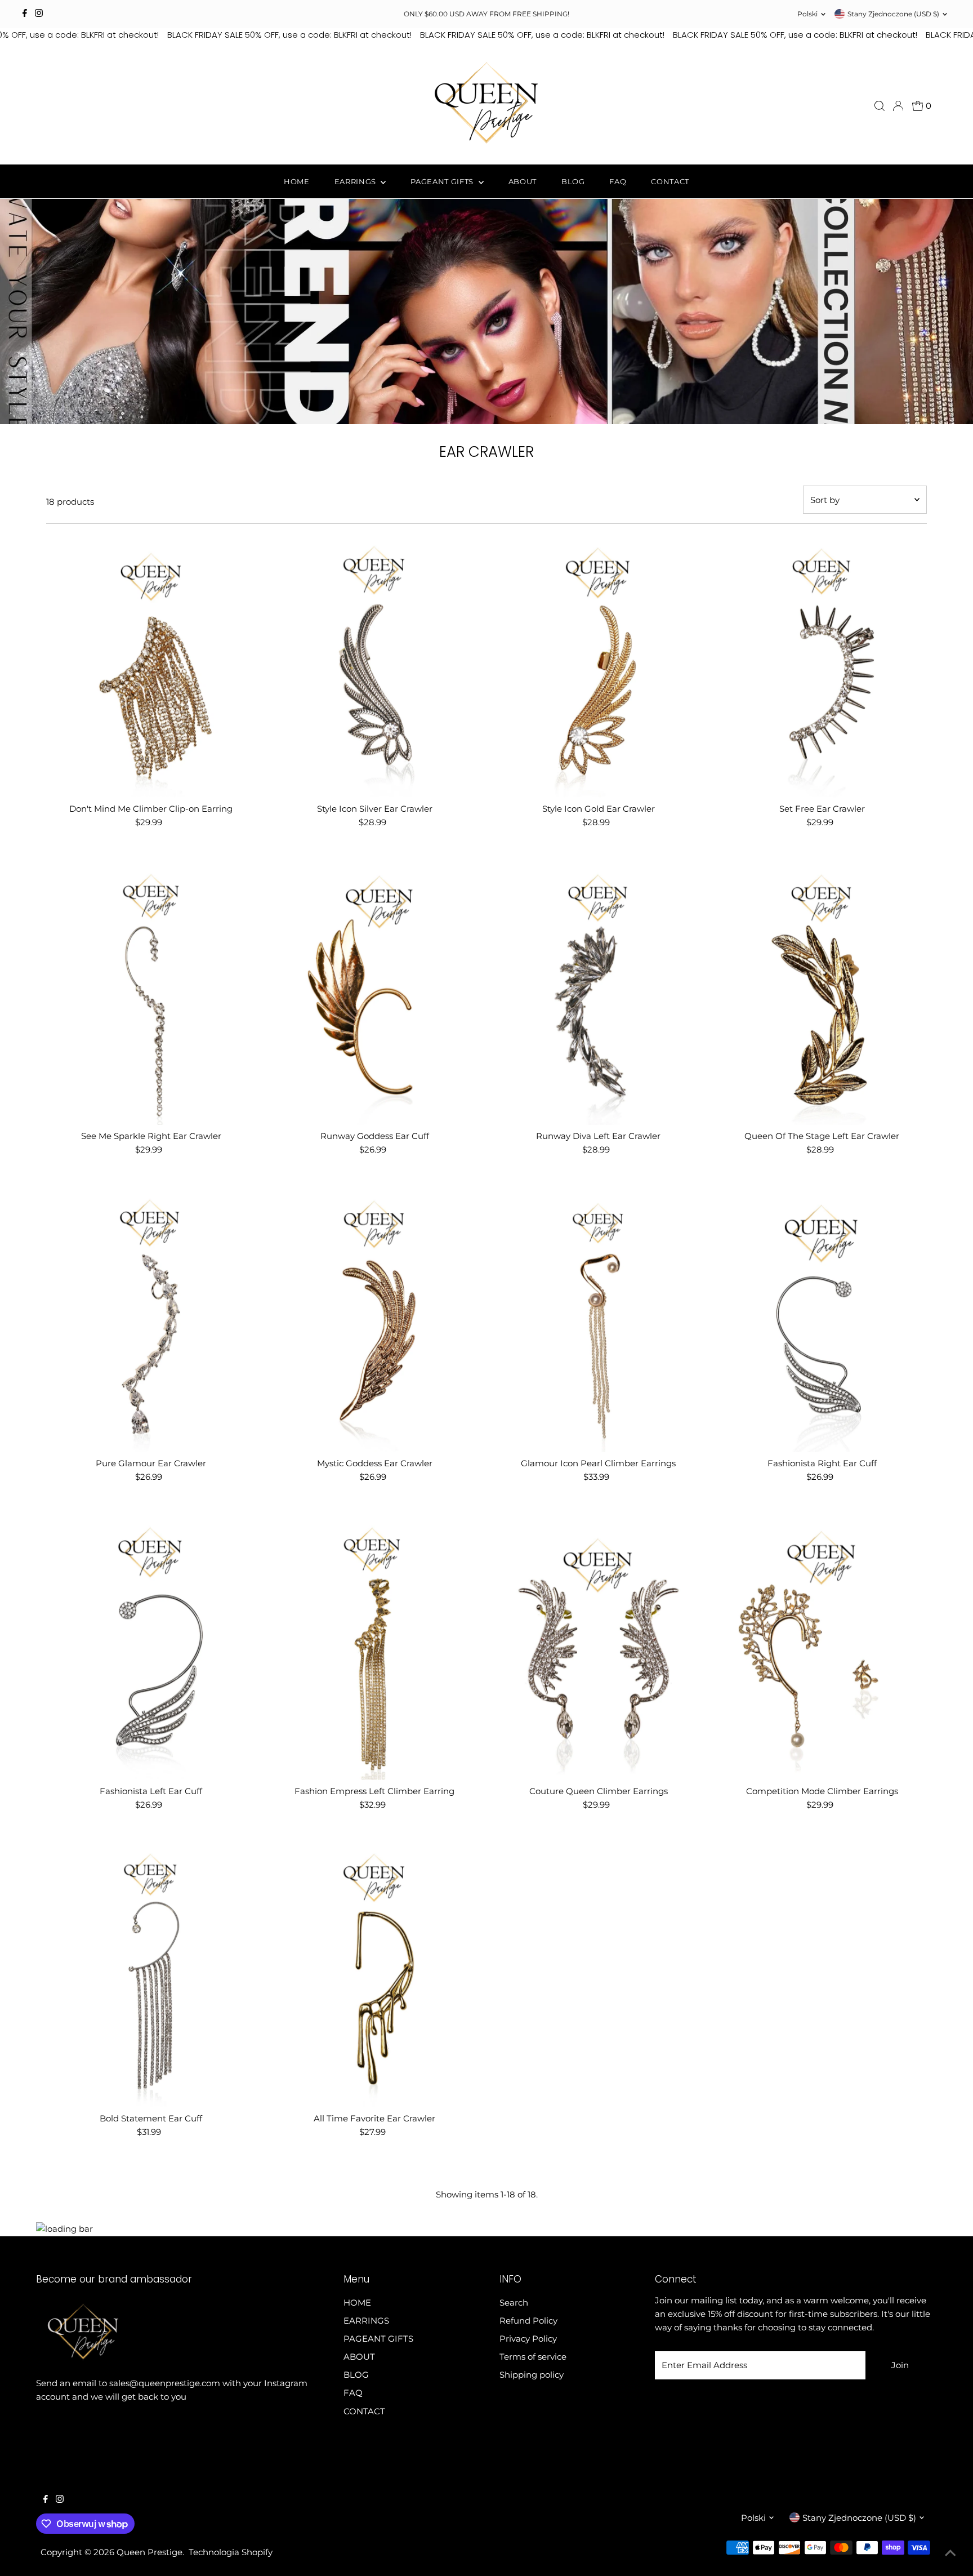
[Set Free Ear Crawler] (822, 666)
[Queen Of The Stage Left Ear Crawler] (822, 994)
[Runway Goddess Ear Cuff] (374, 994)
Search (514, 2303)
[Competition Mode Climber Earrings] (822, 1649)
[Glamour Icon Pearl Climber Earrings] (599, 1321)
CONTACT (670, 181)
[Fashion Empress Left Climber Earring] (374, 1649)
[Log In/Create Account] (898, 106)
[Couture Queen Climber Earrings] (599, 1649)
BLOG (573, 181)
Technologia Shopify (231, 2552)
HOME (297, 181)
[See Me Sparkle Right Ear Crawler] (151, 994)
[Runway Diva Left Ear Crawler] (599, 994)
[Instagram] (39, 14)
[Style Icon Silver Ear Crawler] (374, 666)
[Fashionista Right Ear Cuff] (822, 1321)
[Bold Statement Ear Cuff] (151, 1976)
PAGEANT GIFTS (443, 181)
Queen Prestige (149, 2552)
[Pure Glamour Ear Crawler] (151, 1321)
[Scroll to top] (950, 2553)
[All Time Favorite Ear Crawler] (374, 1976)
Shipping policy (532, 2375)
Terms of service (533, 2357)
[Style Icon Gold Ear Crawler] (599, 666)
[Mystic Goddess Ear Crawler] (374, 1321)
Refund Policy (528, 2321)
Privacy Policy (528, 2339)
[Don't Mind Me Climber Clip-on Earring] (151, 666)
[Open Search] (880, 106)
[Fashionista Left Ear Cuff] (151, 1649)
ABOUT (523, 181)
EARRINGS (356, 181)
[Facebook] (25, 14)
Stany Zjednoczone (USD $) (893, 14)
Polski (807, 14)
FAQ (618, 181)
